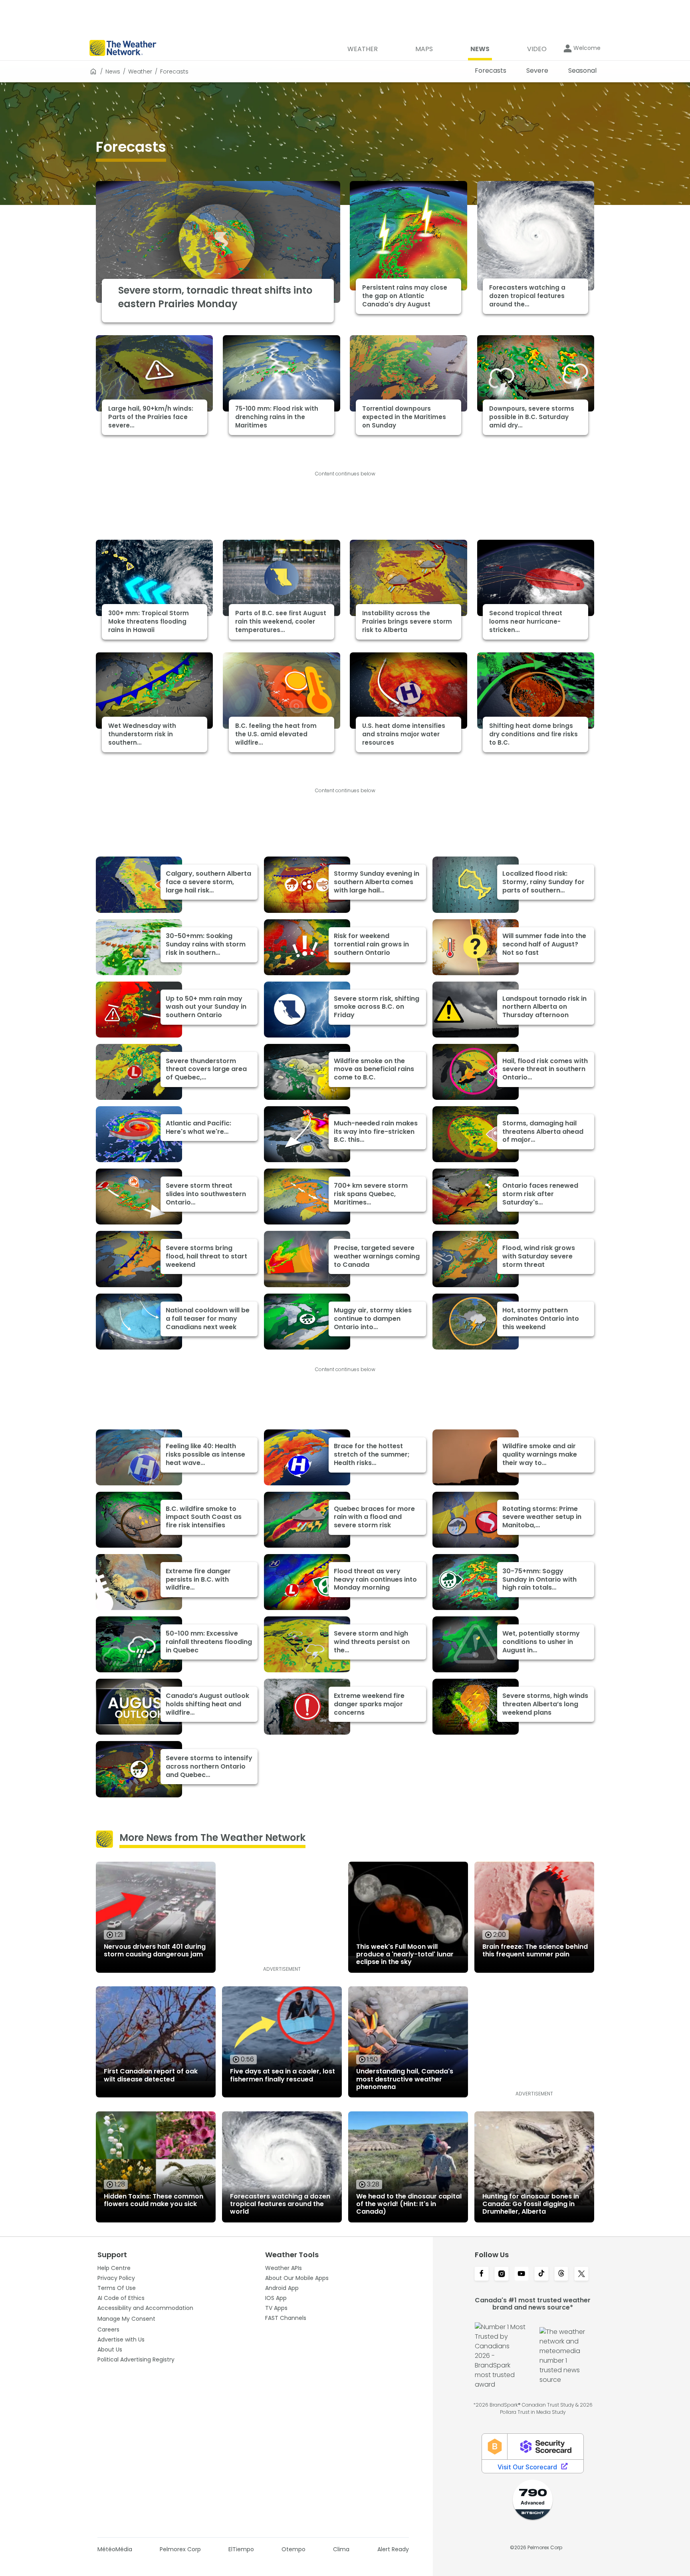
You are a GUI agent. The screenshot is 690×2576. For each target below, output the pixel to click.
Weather (140, 72)
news (113, 72)
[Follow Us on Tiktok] (541, 2274)
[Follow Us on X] (581, 2274)
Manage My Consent (126, 2319)
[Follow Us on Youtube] (521, 2274)
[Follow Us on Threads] (561, 2274)
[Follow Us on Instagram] (502, 2274)
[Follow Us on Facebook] (482, 2274)
